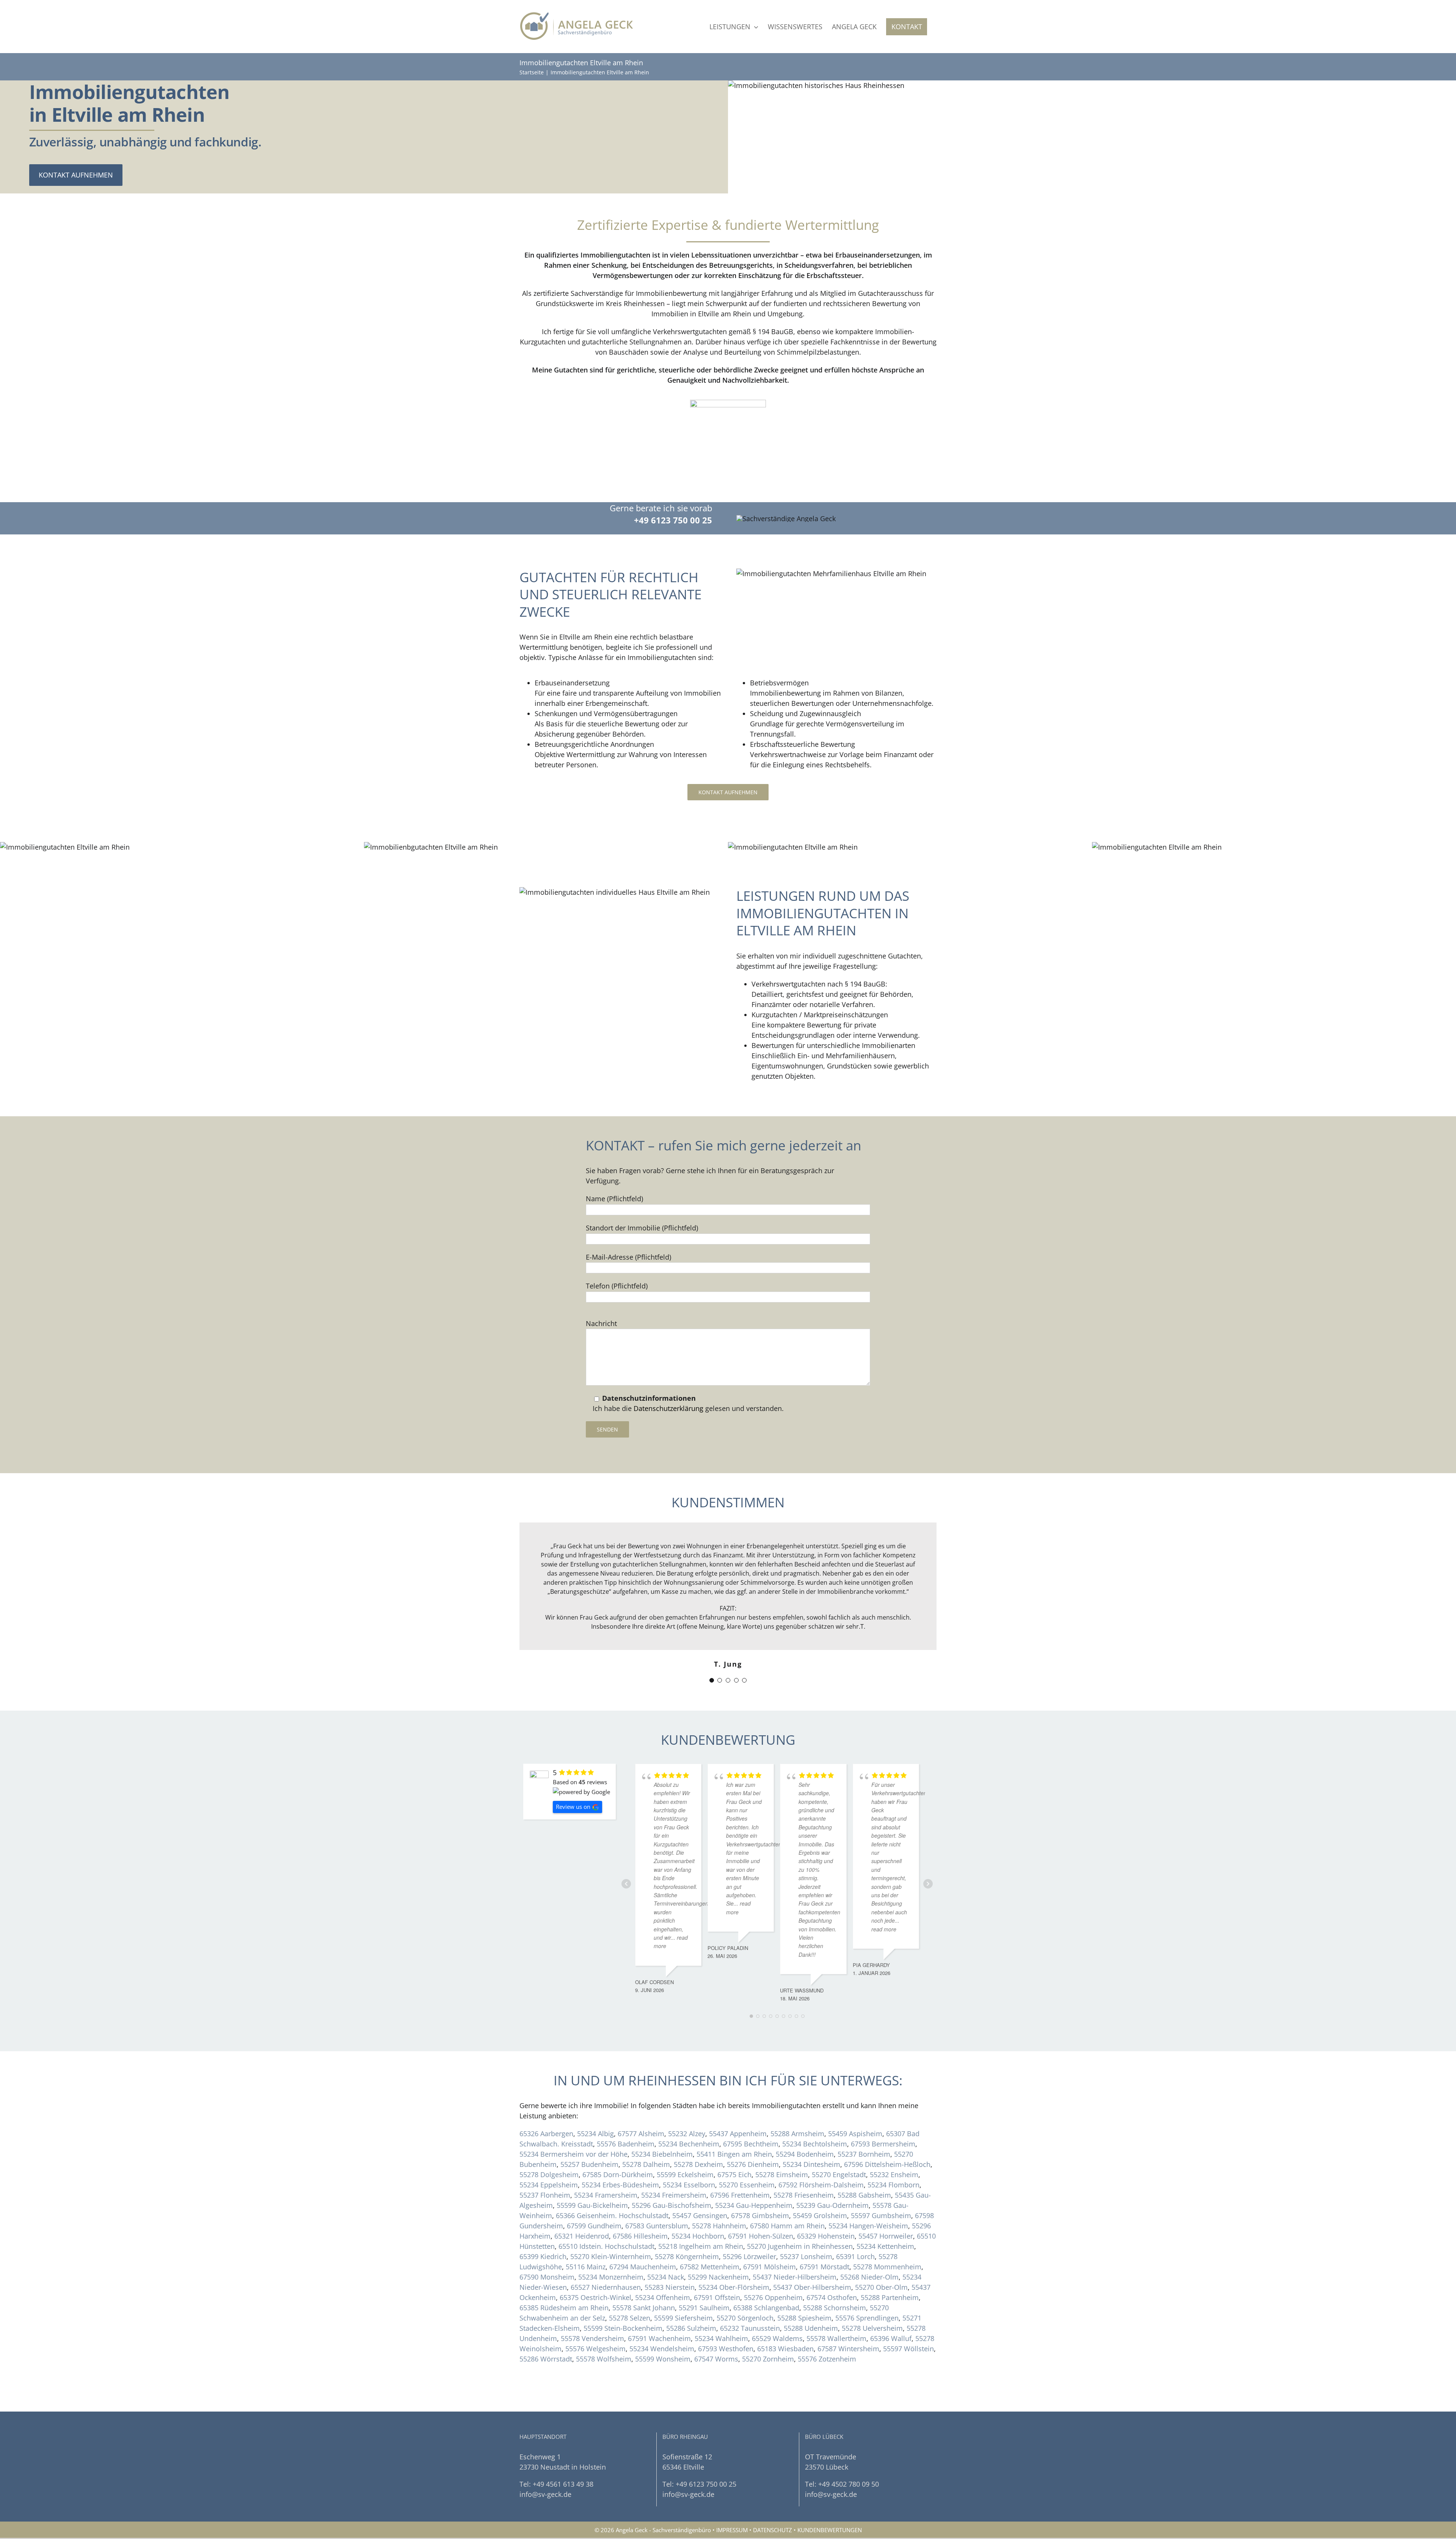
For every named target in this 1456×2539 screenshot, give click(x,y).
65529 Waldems (777, 2303)
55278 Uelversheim (872, 2293)
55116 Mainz (586, 2232)
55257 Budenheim (589, 2129)
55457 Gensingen (700, 2181)
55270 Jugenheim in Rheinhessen (800, 2211)
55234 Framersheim (606, 2160)
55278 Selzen (630, 2283)
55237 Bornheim (864, 2119)
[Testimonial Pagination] (712, 1645)
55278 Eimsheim (782, 2140)
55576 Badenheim (626, 2109)
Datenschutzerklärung (668, 1408)
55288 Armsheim (797, 2099)
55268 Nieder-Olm (869, 2242)
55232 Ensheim (894, 2140)
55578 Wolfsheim (604, 2324)
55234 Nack (666, 2242)
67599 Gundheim (594, 2191)
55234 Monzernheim (611, 2242)
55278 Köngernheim (687, 2222)
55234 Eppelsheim (549, 2150)
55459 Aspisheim (855, 2099)
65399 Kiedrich (543, 2222)
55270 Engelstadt (839, 2140)
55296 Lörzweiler (749, 2222)
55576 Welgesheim (595, 2314)
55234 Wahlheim (721, 2303)
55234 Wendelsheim (662, 2314)
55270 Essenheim (747, 2150)
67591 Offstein (717, 2262)
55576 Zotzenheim (827, 2324)
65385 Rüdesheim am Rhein (564, 2273)
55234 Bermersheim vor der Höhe (573, 2119)
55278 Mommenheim (887, 2232)
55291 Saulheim (704, 2273)
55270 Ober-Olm (881, 2252)
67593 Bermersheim (883, 2109)
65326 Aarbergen (546, 2099)
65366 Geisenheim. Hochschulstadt (612, 2181)
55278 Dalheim (646, 2129)
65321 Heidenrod (582, 2201)
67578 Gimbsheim (760, 2181)
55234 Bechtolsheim (815, 2109)
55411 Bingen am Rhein (734, 2119)
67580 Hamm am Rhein (787, 2191)
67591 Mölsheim (770, 2232)
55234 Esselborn (689, 2150)
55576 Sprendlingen (867, 2283)
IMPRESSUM (732, 2495)
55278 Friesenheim (804, 2160)
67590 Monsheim (547, 2242)
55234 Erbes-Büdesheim (620, 2150)
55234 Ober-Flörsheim (734, 2252)
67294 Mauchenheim (643, 2232)
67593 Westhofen (726, 2314)
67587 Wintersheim (848, 2314)
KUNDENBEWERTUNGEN (830, 2495)
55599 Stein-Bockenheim (623, 2293)
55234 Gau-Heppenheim (754, 2170)
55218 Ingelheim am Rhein (701, 2211)
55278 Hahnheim (719, 2191)
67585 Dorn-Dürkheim (618, 2140)
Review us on (573, 1772)
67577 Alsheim (641, 2099)
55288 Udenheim (811, 2293)
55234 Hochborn (698, 2201)
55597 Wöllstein (908, 2314)
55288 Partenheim (890, 2262)
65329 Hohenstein (826, 2201)
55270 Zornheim (768, 2324)
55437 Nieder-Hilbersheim (795, 2242)
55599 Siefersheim (683, 2283)
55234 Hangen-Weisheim (868, 2191)
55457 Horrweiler (886, 2201)
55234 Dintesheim (811, 2129)
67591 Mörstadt (824, 2232)
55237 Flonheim (545, 2160)
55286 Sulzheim (691, 2293)
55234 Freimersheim (674, 2160)
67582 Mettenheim (710, 2232)
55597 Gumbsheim (881, 2181)
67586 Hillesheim (640, 2201)
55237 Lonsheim (806, 2222)
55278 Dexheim (698, 2129)
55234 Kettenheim (885, 2211)
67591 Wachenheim (659, 2303)
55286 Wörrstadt (546, 2324)
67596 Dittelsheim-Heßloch (887, 2129)
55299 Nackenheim (718, 2242)
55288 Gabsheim (864, 2160)
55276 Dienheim (753, 2129)
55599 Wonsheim (663, 2324)
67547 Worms (716, 2324)
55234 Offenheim (663, 2262)
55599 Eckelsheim (685, 2140)
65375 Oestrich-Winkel (595, 2262)
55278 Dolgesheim (549, 2140)
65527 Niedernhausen (606, 2252)
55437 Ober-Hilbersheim (812, 2252)
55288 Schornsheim (835, 2273)
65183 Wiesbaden (785, 2314)
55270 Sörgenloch (745, 2283)
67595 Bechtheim (751, 2109)
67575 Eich (734, 2140)
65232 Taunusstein (750, 2293)
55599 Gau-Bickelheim (592, 2170)
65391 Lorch (855, 2222)
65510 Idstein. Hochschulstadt (606, 2211)
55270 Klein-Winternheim (611, 2222)
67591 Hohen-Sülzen (761, 2201)
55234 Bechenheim (689, 2109)
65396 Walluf (891, 2303)
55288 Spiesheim (804, 2283)
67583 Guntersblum (657, 2191)
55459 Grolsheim (820, 2181)
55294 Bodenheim (805, 2119)
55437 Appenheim (738, 2099)
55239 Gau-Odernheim (832, 2170)
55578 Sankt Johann (644, 2273)
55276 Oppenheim (773, 2262)
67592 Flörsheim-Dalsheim (821, 2150)
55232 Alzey (687, 2099)
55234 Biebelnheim (662, 2119)
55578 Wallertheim (836, 2303)
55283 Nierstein (670, 2252)
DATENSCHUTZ (773, 2495)
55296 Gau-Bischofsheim (672, 2170)
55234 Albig (595, 2099)
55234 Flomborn (894, 2150)
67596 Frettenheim (740, 2160)
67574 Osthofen (832, 2262)
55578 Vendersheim (592, 2303)
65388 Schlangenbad (766, 2273)
